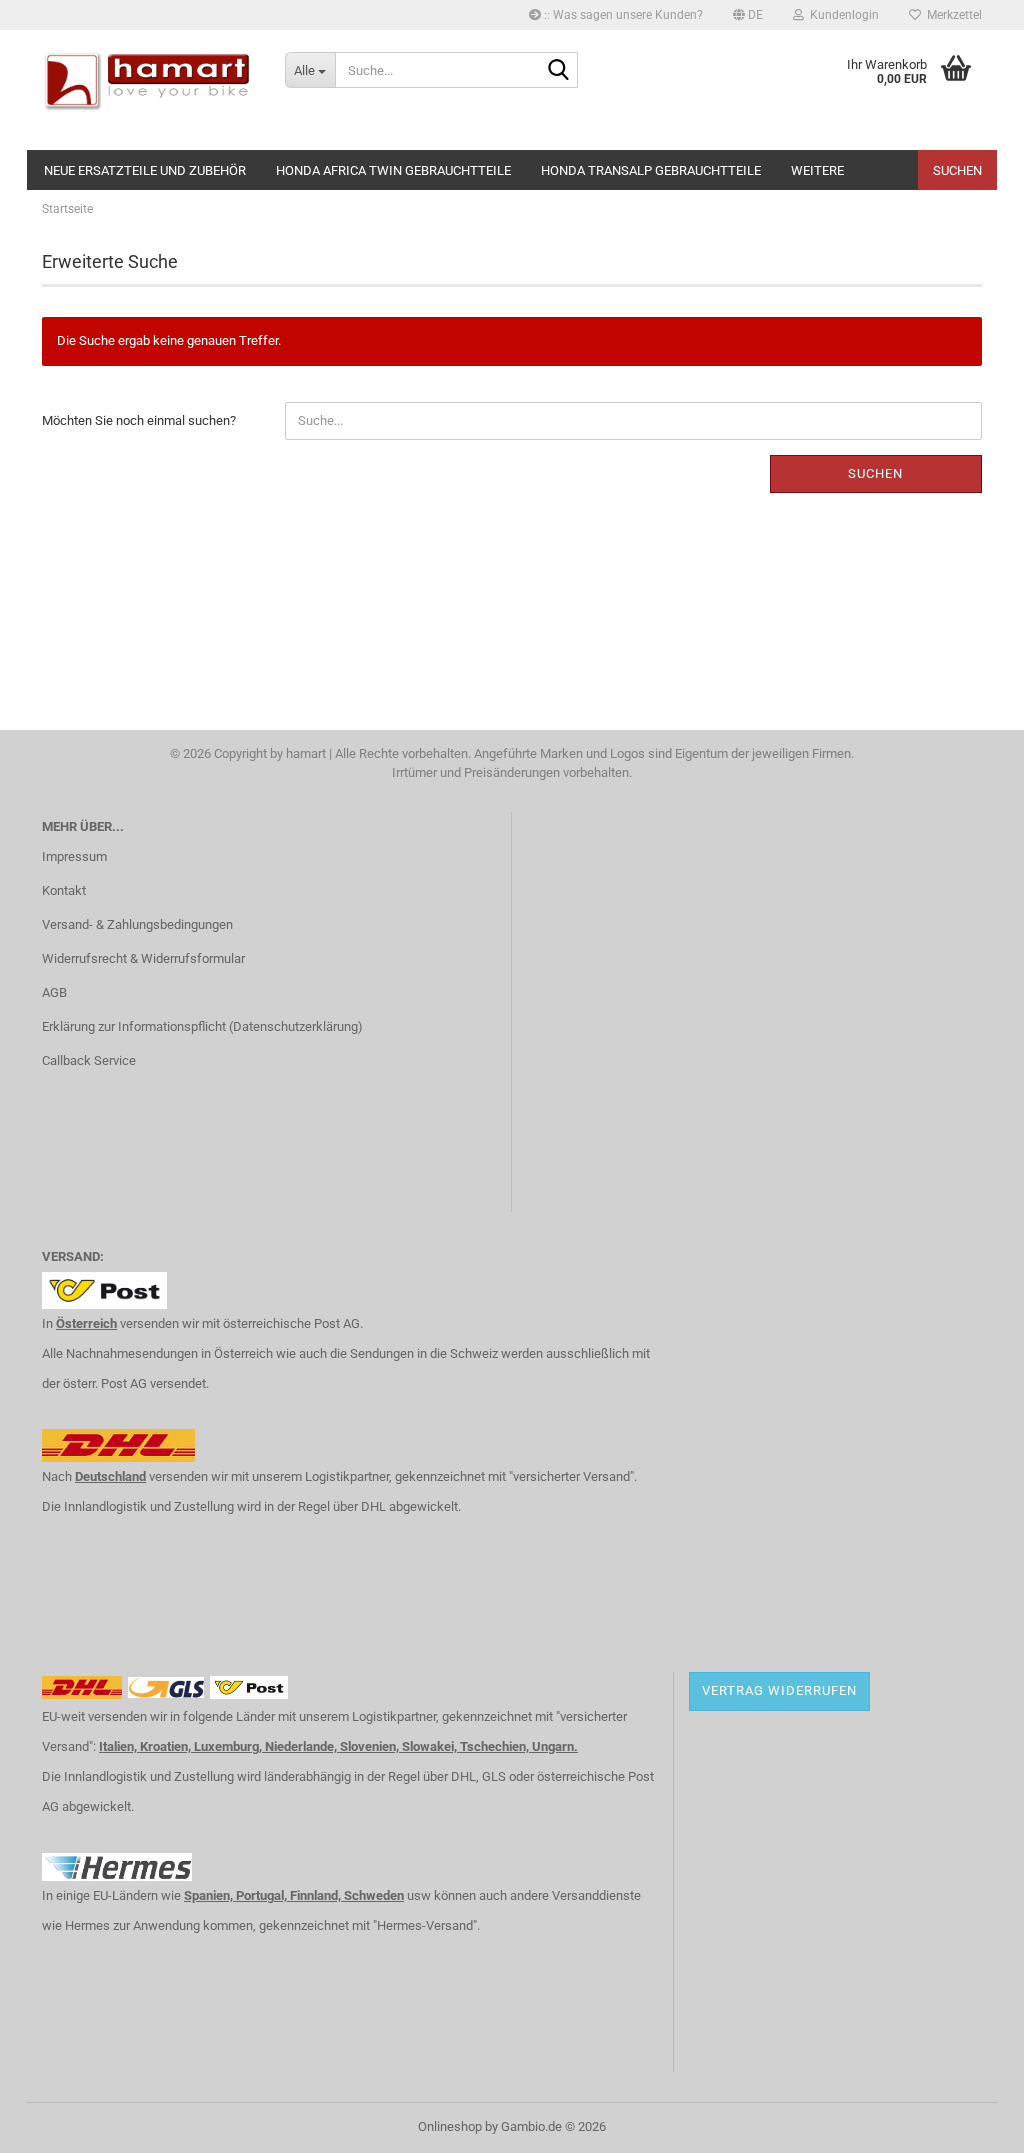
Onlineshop (450, 2126)
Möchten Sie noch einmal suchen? (139, 420)
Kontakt (64, 890)
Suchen (957, 170)
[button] (748, 15)
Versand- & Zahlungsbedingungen (137, 924)
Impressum (74, 856)
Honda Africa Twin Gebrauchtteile (393, 170)
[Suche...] (559, 71)
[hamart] (148, 90)
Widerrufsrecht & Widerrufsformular (143, 958)
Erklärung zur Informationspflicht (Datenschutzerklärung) (202, 1026)
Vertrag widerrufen (779, 1690)
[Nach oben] (969, 2123)
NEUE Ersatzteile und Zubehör (145, 170)
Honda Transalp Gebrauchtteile (651, 170)
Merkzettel (951, 15)
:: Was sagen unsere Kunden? (622, 15)
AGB (54, 992)
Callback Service (89, 1060)
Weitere (817, 170)
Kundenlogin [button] (841, 15)
